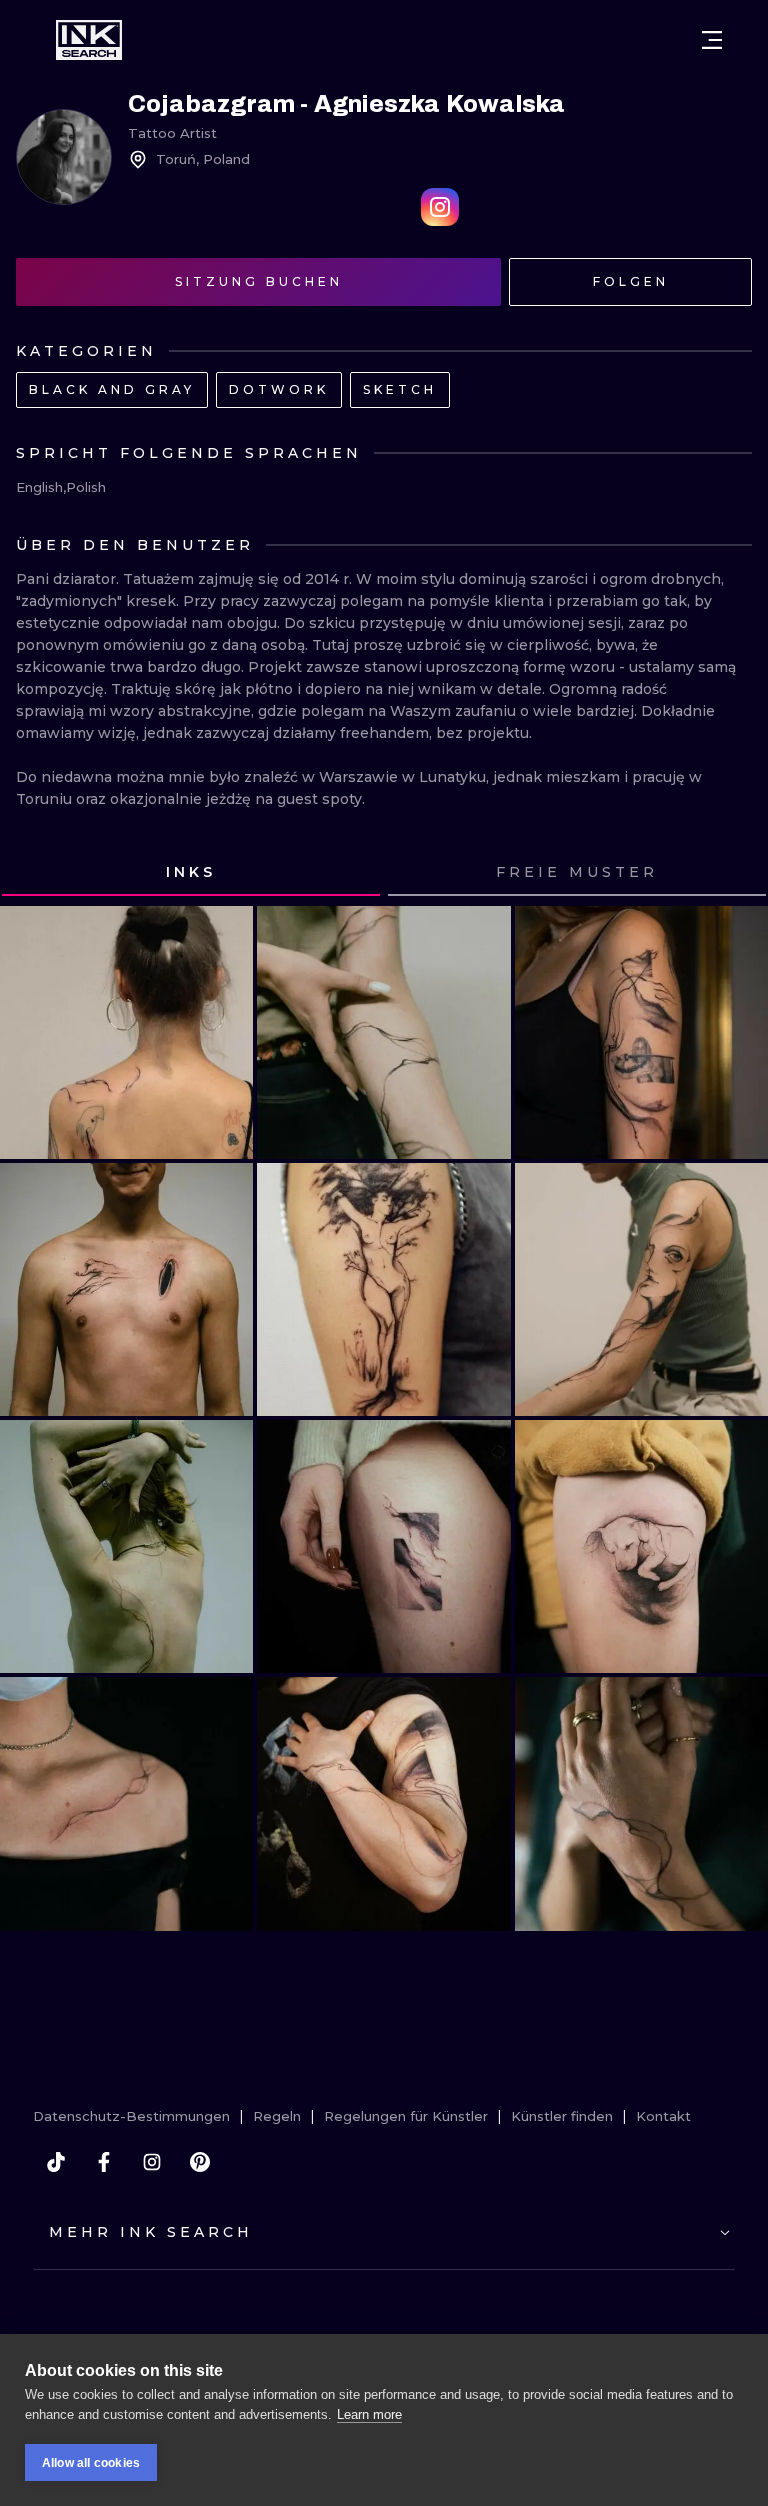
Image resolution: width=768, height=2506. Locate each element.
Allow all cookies (91, 2463)
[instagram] (152, 2162)
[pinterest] (200, 2162)
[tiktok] (56, 2162)
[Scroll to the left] (34, 873)
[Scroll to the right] (734, 873)
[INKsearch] (89, 40)
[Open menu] (712, 40)
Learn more (369, 2414)
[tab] (191, 873)
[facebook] (104, 2162)
